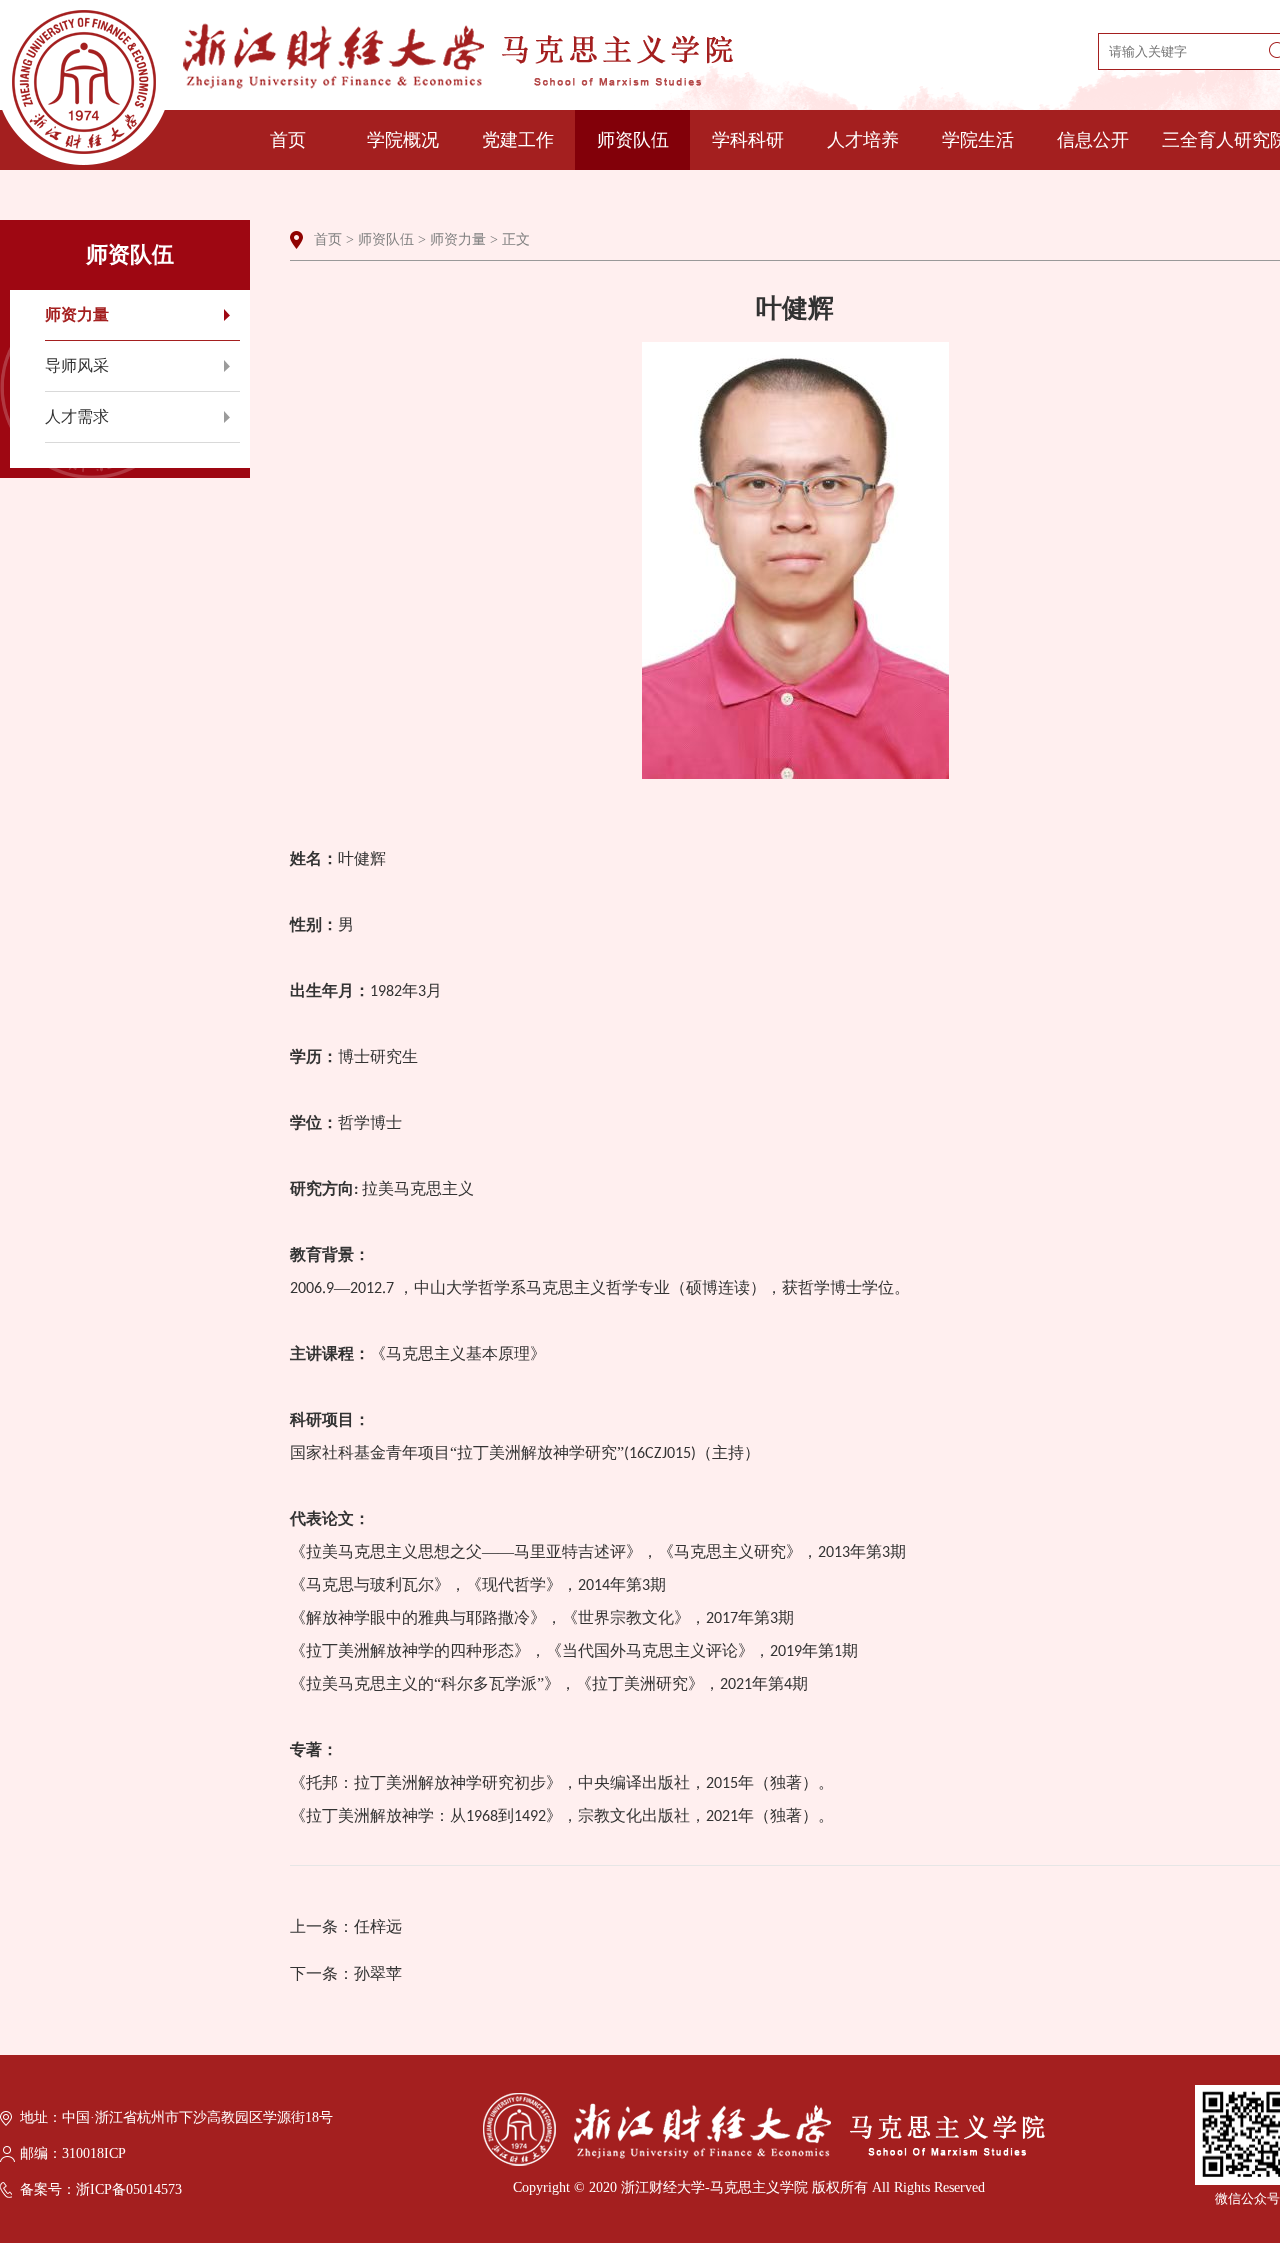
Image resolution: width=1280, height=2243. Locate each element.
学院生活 (978, 140)
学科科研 (748, 140)
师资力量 (77, 314)
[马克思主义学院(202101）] (366, 87)
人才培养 (863, 140)
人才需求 (77, 416)
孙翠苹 (378, 1973)
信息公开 (1093, 140)
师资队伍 (633, 140)
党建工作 (518, 140)
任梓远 (378, 1926)
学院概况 (403, 140)
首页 (288, 140)
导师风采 (77, 365)
